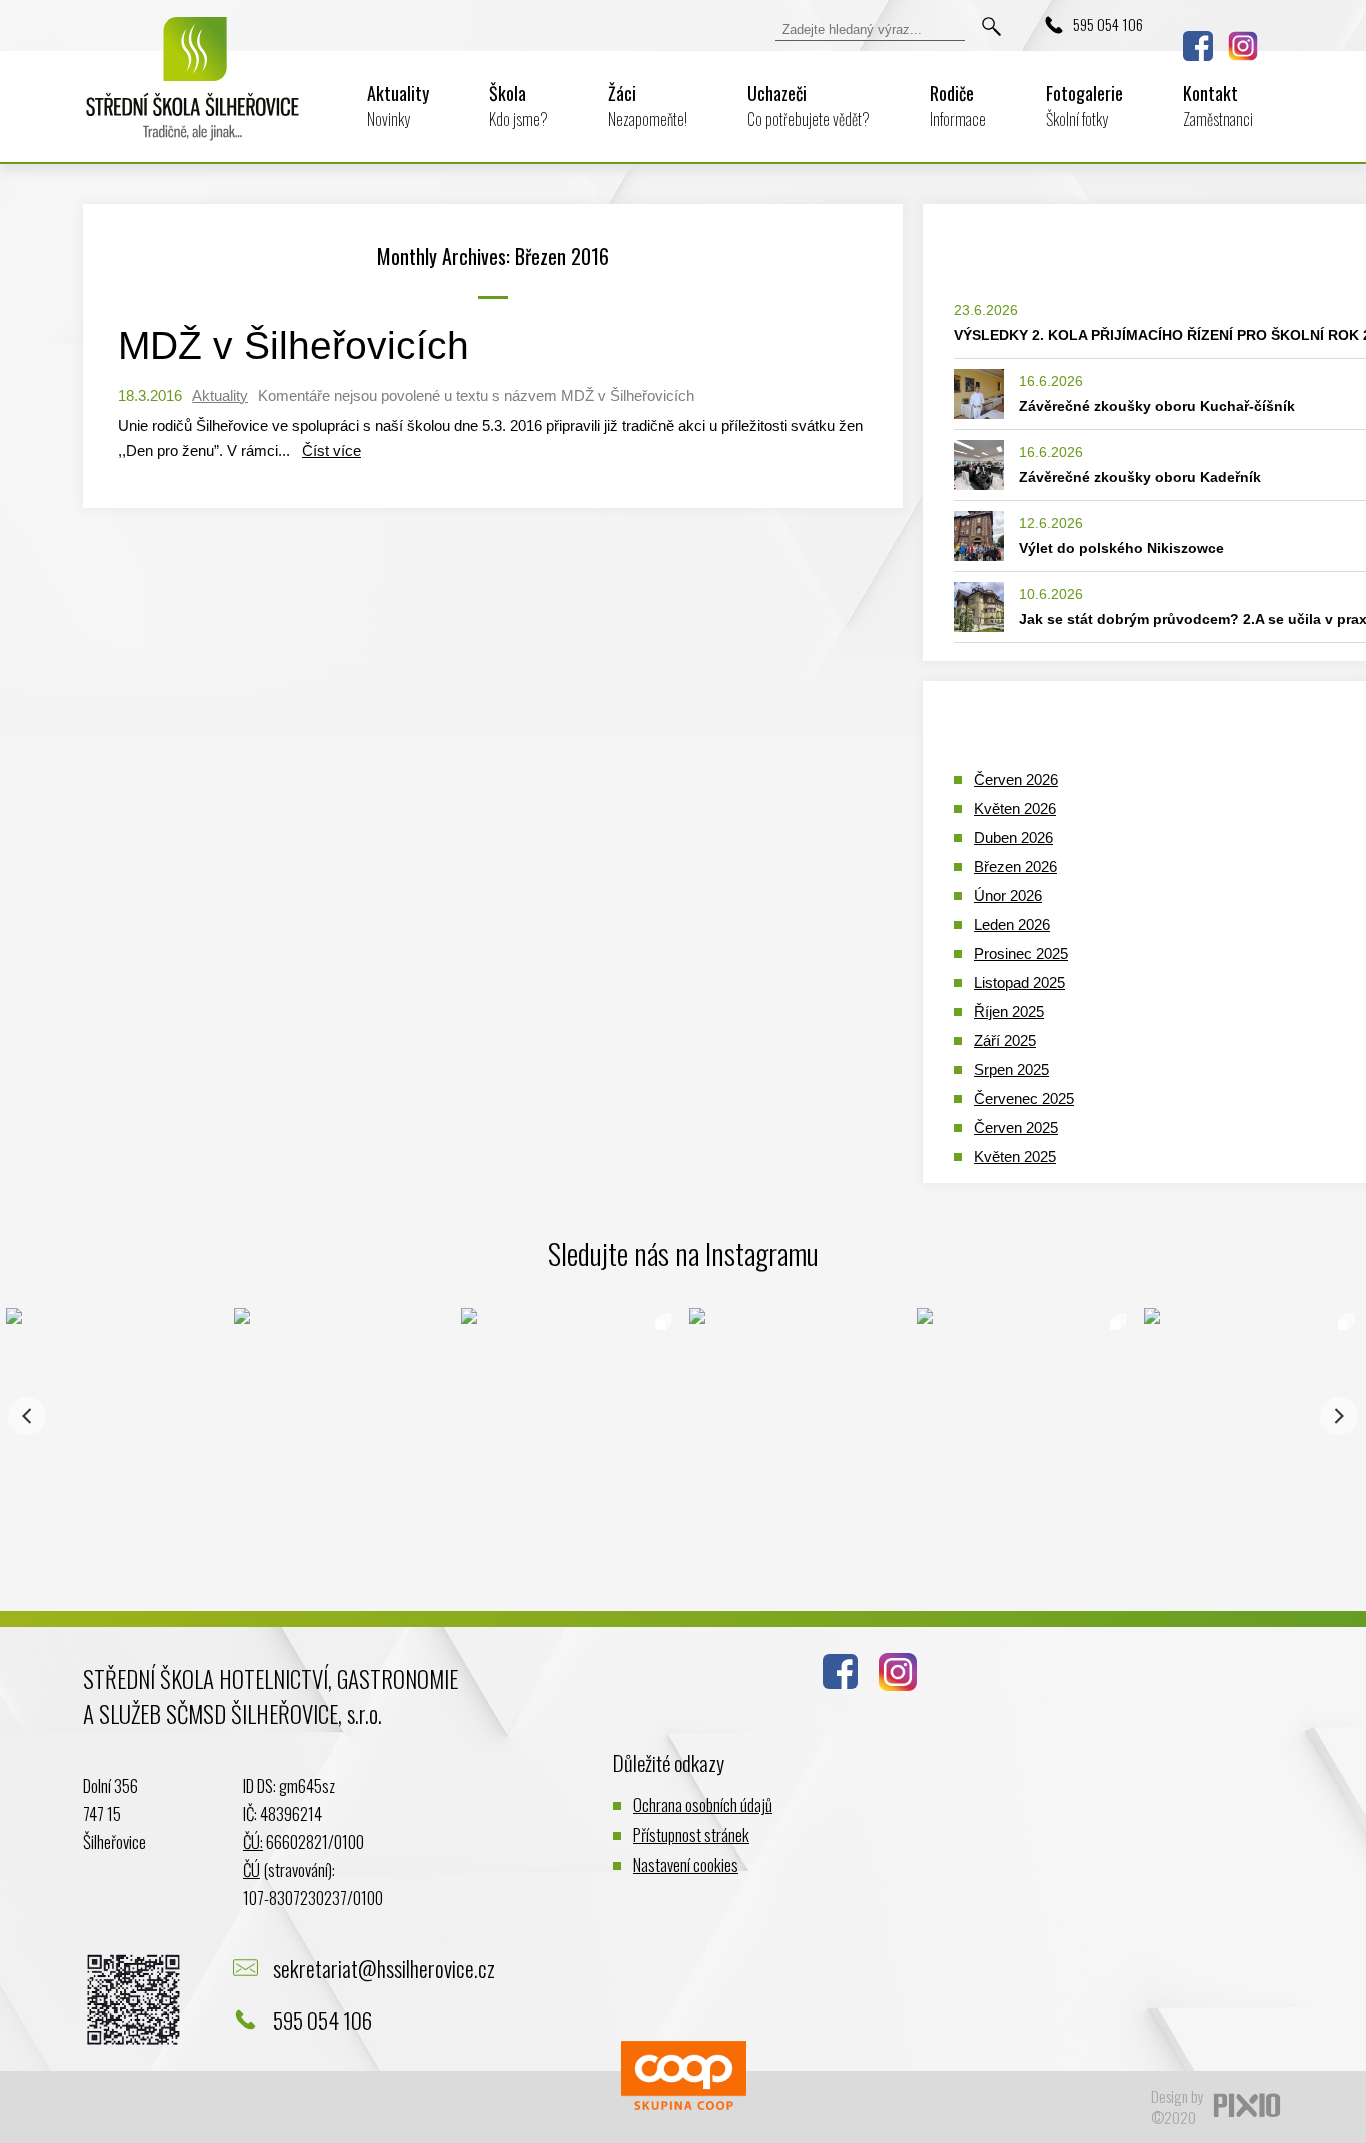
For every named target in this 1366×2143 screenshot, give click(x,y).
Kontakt (1218, 105)
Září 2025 (1005, 1040)
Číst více (331, 450)
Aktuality (398, 105)
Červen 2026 (1016, 779)
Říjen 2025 (1009, 1011)
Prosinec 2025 (1021, 953)
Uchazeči (808, 105)
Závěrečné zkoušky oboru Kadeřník (1140, 477)
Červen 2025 (1016, 1127)
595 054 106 (1108, 24)
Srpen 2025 (1011, 1069)
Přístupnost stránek (691, 1834)
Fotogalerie (1084, 105)
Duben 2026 (1013, 837)
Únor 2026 (1008, 895)
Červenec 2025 (1024, 1098)
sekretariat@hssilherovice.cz (384, 1968)
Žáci (647, 105)
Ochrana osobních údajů (702, 1804)
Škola (518, 105)
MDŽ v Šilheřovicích (293, 345)
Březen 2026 (1015, 866)
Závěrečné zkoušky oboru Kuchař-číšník (1157, 406)
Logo (193, 92)
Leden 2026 (1012, 924)
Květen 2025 (1015, 1156)
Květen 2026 (1015, 808)
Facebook (1198, 46)
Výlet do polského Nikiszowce (1121, 548)
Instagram (1243, 46)
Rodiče (958, 105)
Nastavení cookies (685, 1864)
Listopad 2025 (1019, 982)
